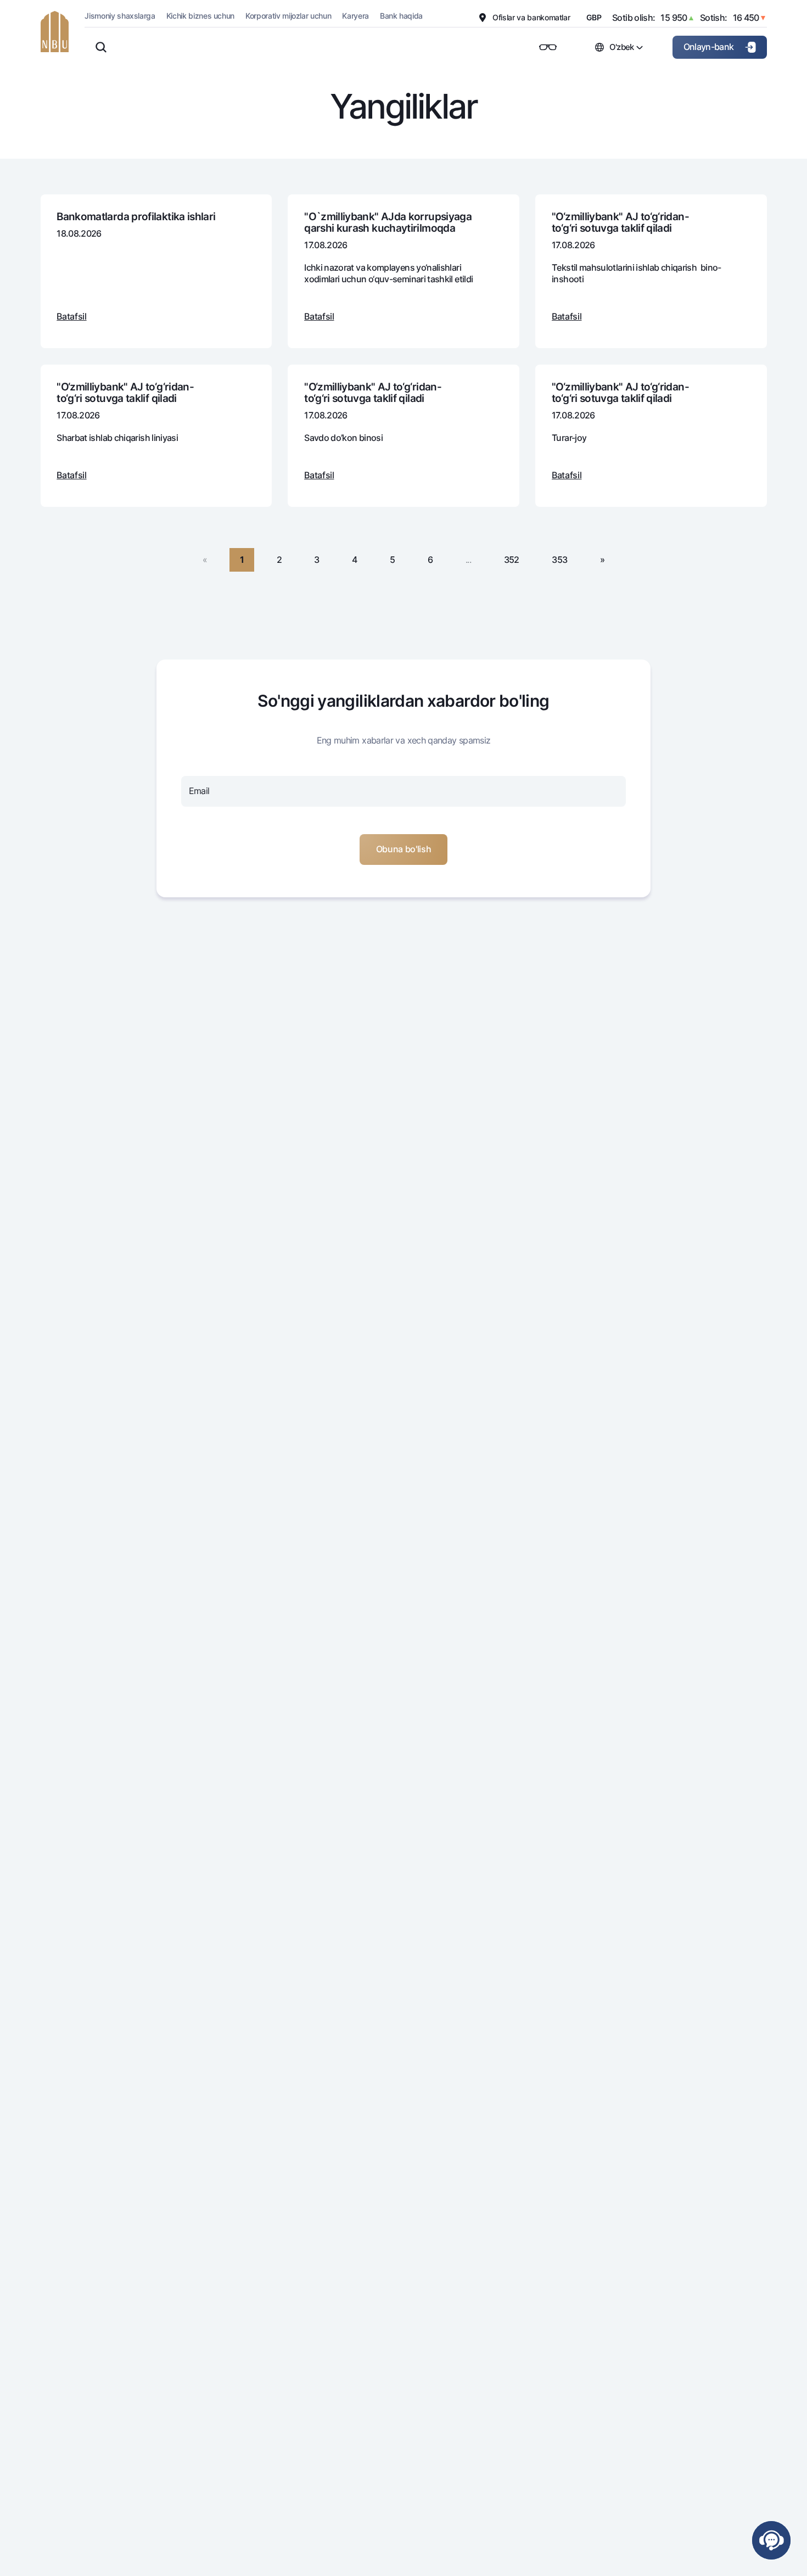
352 (512, 560)
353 (559, 560)
